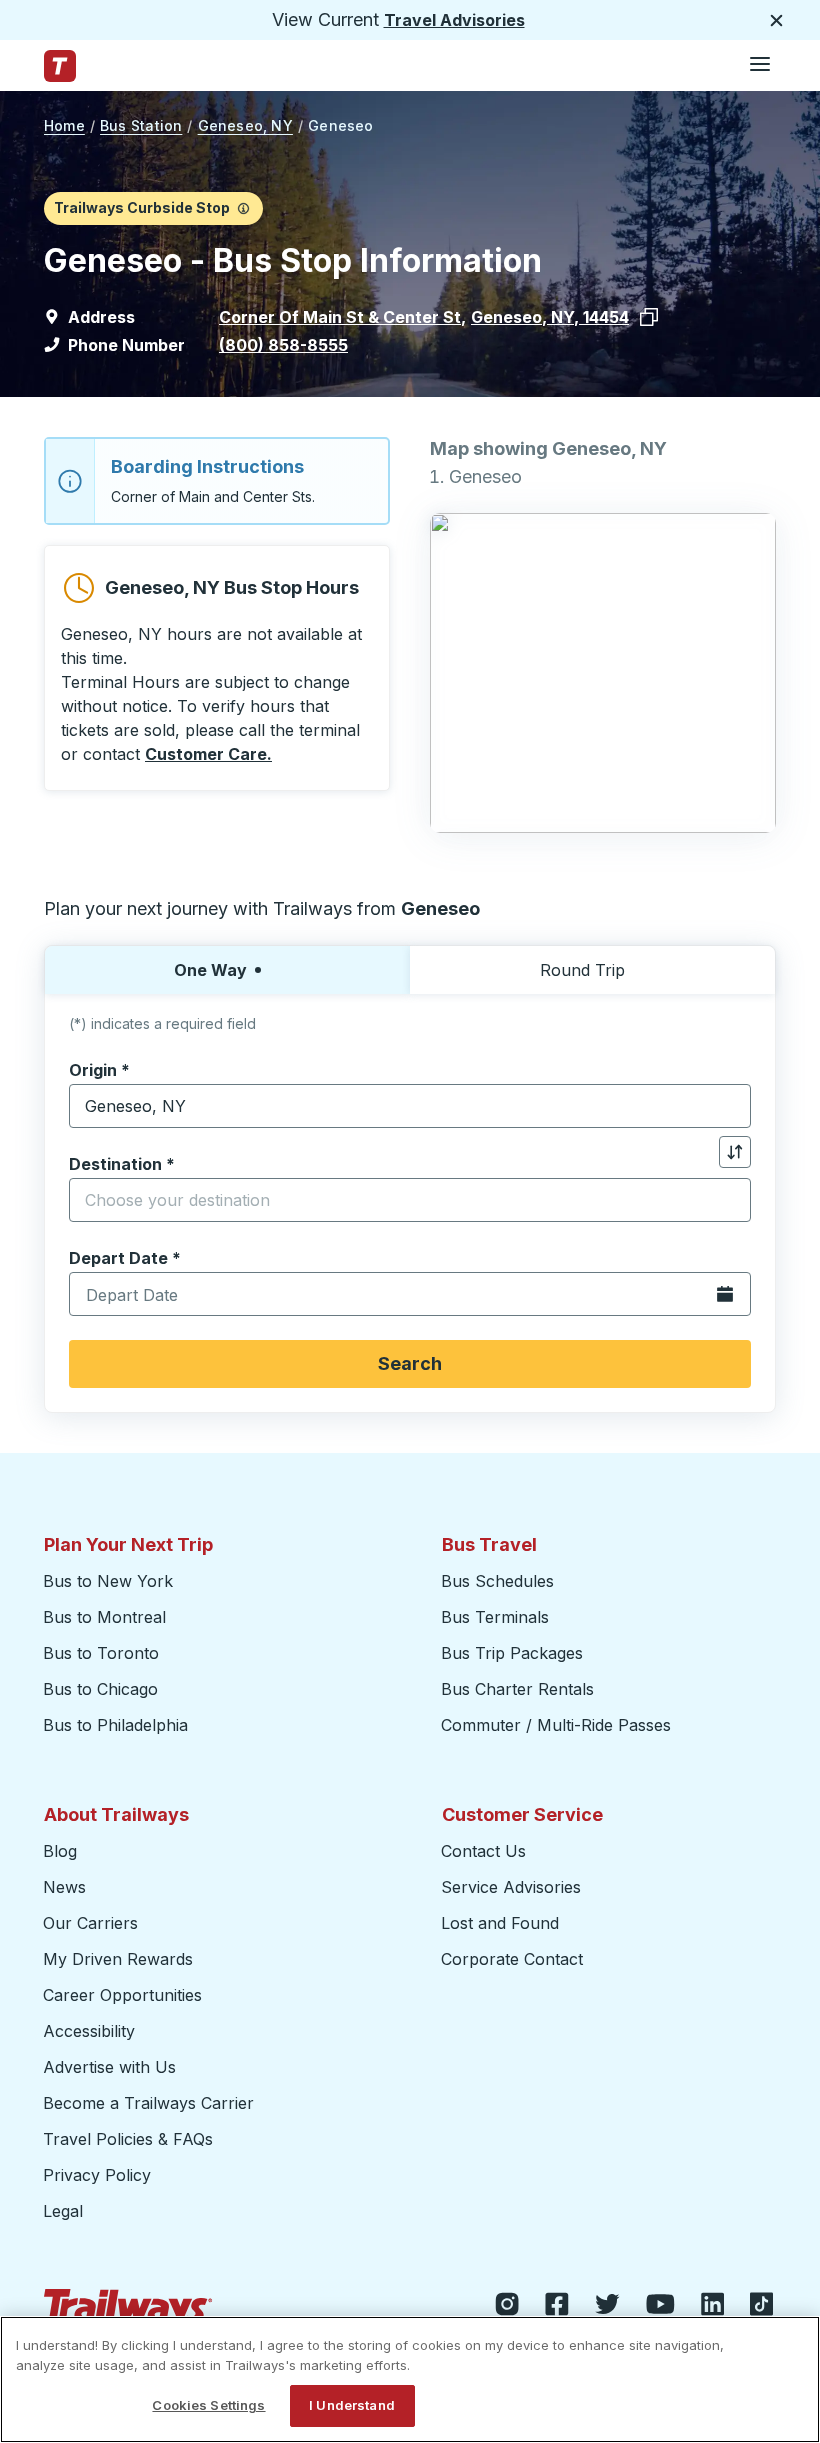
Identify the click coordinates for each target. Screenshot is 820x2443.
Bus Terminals (495, 1617)
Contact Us (483, 1851)
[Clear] (729, 1106)
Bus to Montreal (104, 1617)
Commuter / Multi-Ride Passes (556, 1725)
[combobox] (410, 1106)
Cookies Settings (208, 2405)
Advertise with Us (109, 2067)
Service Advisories (511, 1887)
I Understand (352, 2405)
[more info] (243, 208)
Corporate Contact (512, 1959)
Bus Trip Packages (512, 1653)
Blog (60, 1851)
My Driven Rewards (118, 1959)
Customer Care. (208, 754)
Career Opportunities (122, 1995)
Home (64, 125)
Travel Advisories (454, 20)
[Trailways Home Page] (60, 66)
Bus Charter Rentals (517, 1689)
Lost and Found (500, 1923)
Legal (63, 2211)
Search (410, 1363)
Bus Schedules (497, 1581)
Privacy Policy (97, 2175)
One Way (210, 970)
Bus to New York (108, 1581)
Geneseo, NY (245, 125)
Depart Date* (125, 1258)
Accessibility (89, 2031)
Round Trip (582, 970)
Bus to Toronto (101, 1653)
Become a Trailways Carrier (151, 2103)
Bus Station (141, 125)
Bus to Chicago (100, 1689)
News (64, 1887)
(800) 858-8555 (283, 345)
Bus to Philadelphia (115, 1725)
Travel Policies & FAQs (128, 2139)
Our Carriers (90, 1923)
